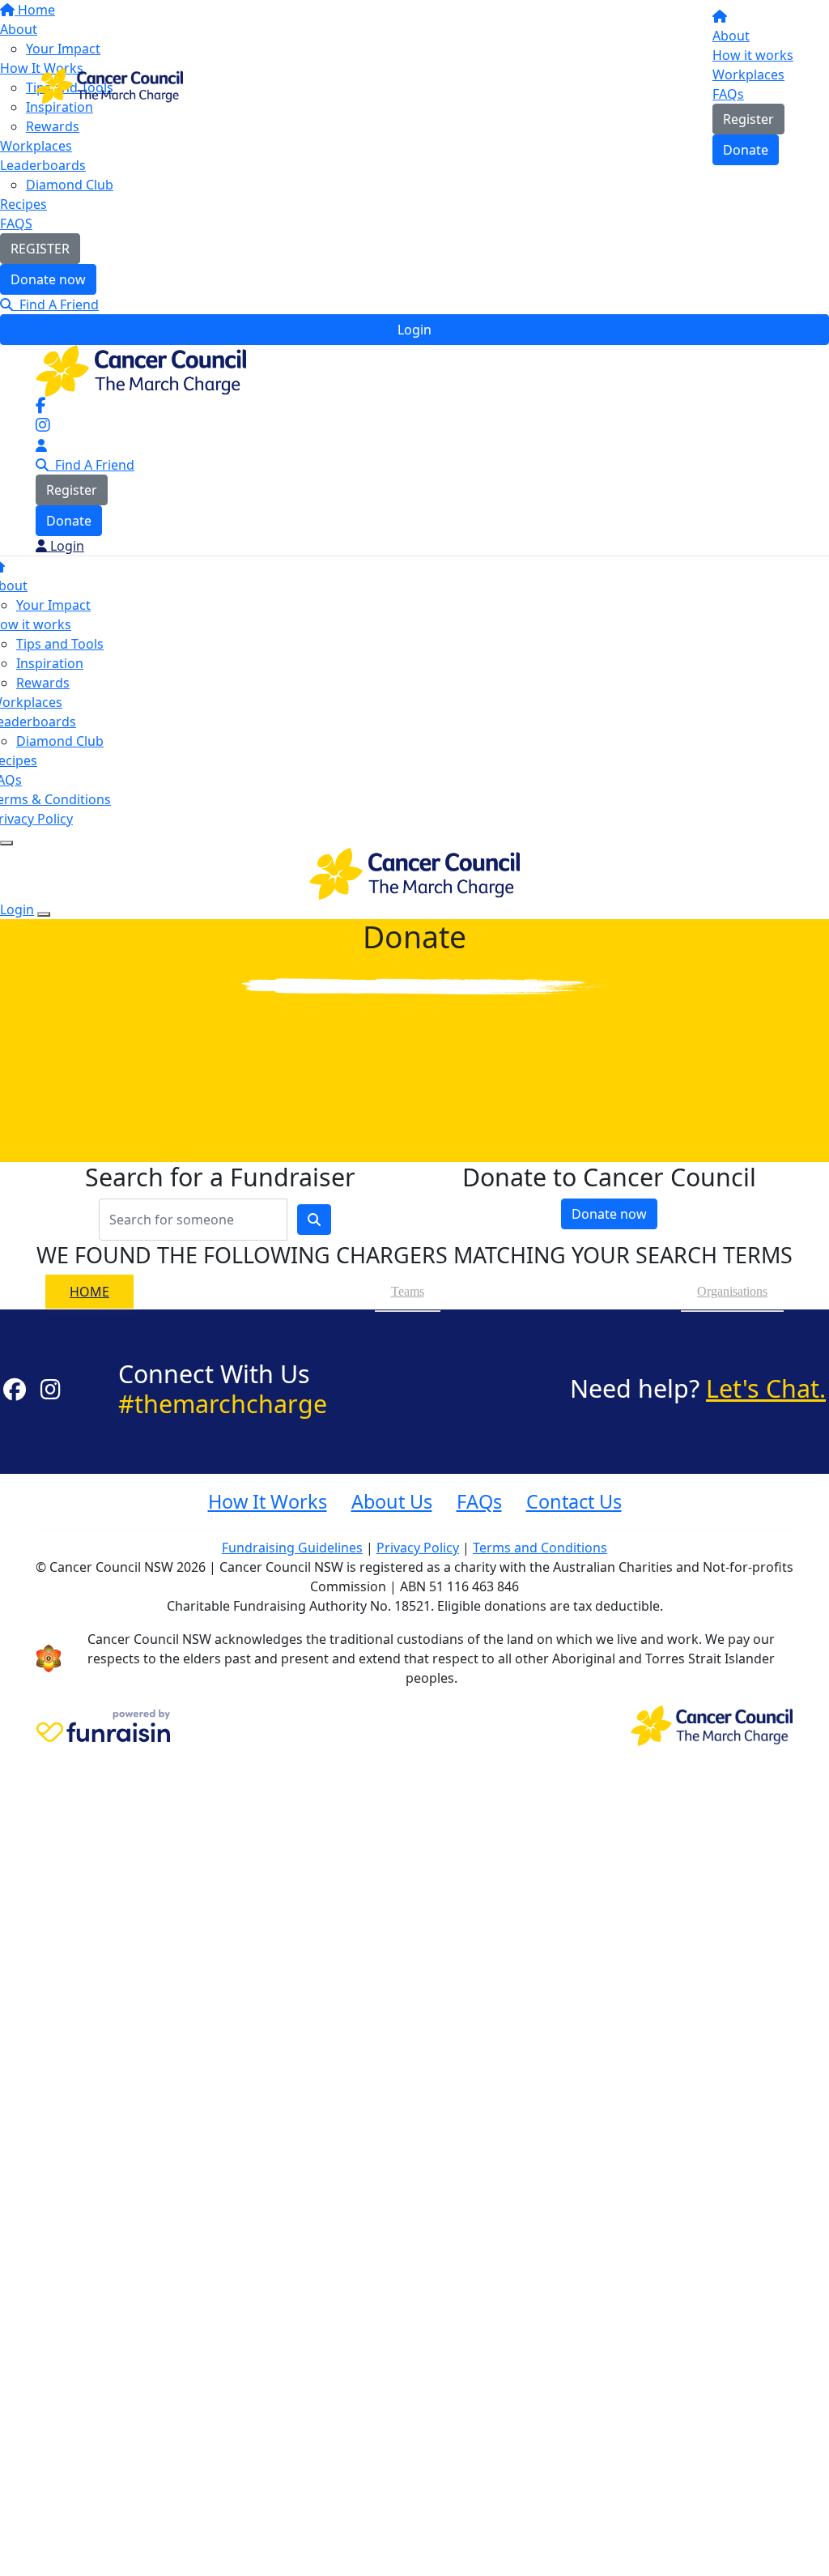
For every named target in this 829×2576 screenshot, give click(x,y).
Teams (408, 1291)
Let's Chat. (766, 1388)
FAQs (728, 94)
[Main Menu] (6, 843)
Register (748, 119)
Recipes (23, 204)
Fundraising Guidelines (292, 1548)
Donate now (48, 279)
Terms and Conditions (540, 1548)
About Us (392, 1501)
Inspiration (50, 663)
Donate (746, 150)
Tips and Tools (60, 644)
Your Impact (53, 605)
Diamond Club (70, 185)
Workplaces (748, 75)
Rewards (43, 683)
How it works (753, 55)
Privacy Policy (418, 1548)
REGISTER (40, 249)
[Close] (44, 914)
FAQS (16, 224)
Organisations (732, 1291)
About (731, 36)
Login (414, 330)
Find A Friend (56, 304)
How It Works (268, 1501)
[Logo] (109, 84)
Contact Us (574, 1501)
